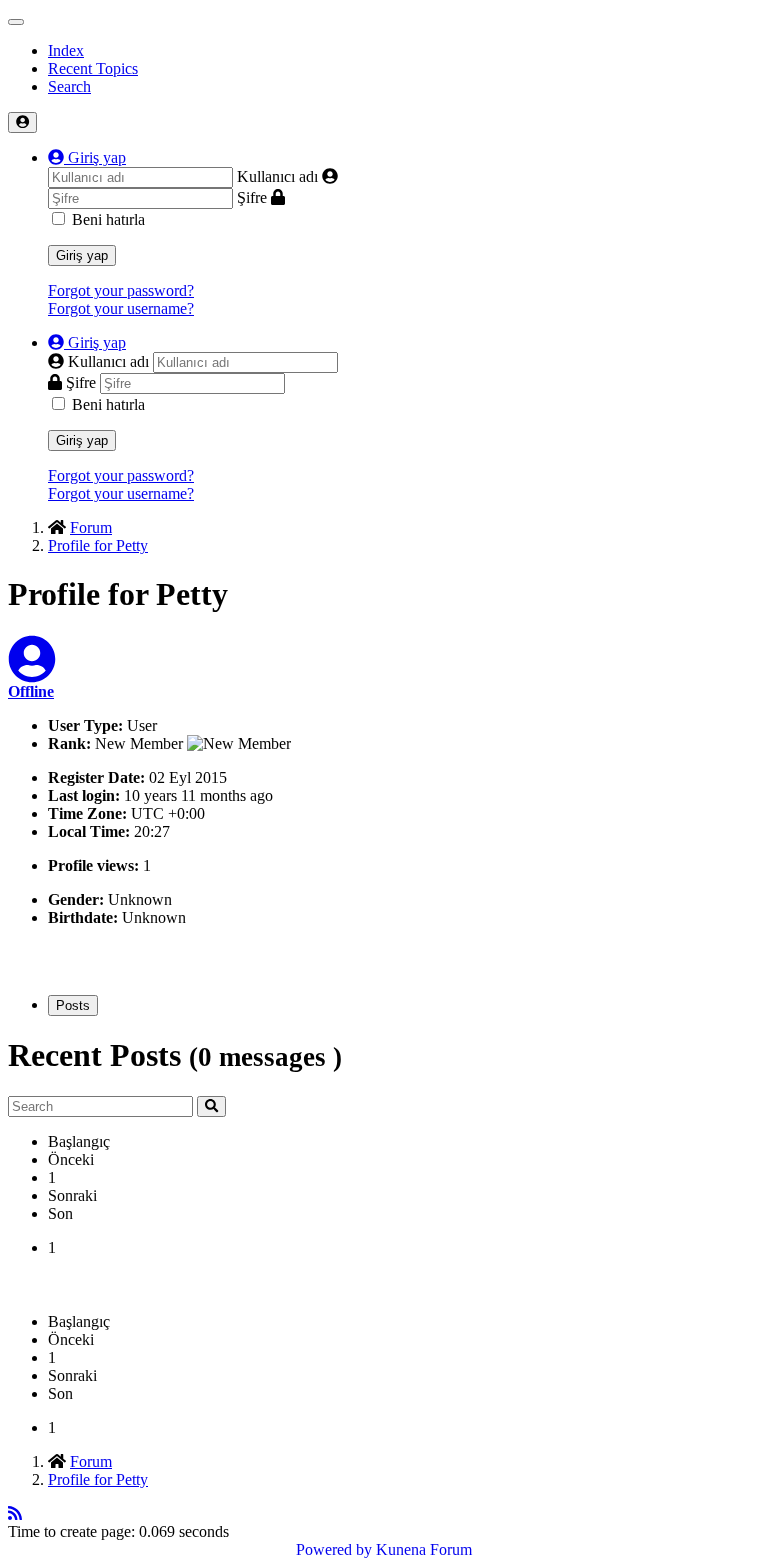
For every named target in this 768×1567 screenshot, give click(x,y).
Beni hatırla (108, 219)
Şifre (252, 197)
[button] (87, 157)
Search (69, 86)
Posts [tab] (73, 1005)
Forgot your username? (121, 308)
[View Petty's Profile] (32, 671)
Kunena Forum (424, 1549)
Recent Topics (93, 68)
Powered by (334, 1549)
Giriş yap (82, 255)
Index (66, 50)
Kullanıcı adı (277, 176)
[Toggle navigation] (16, 22)
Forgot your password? (121, 290)
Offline (31, 691)
